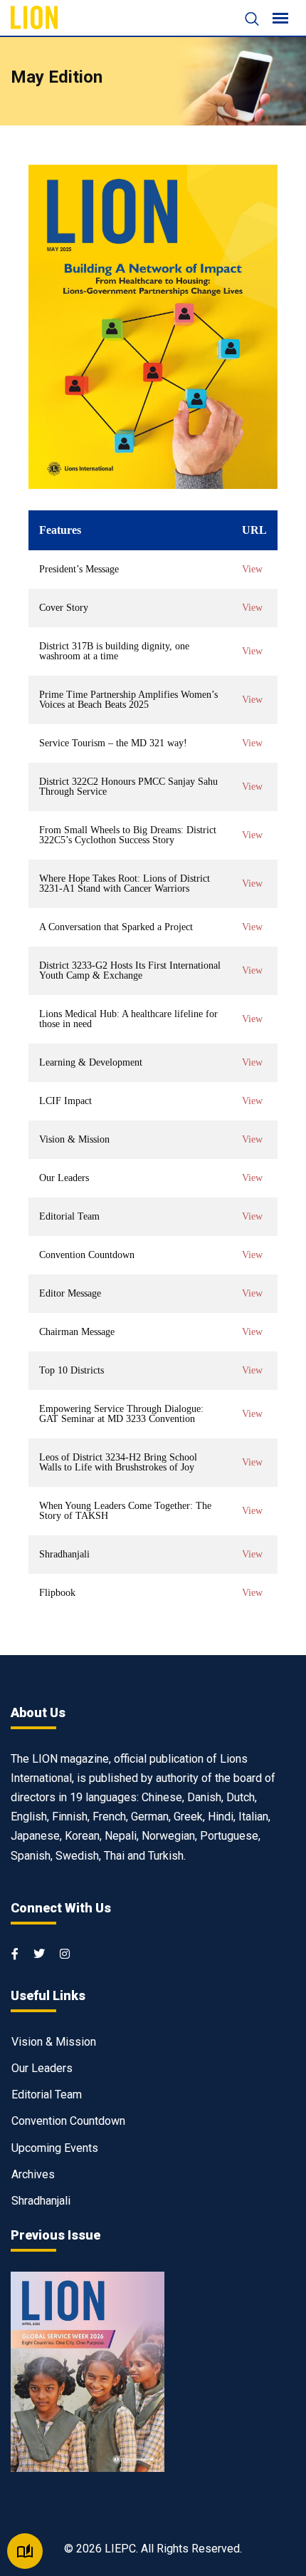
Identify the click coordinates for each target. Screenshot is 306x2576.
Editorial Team (47, 2095)
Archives (33, 2174)
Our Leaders (42, 2068)
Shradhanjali (41, 2201)
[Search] (245, 20)
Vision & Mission (54, 2042)
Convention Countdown (68, 2121)
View (252, 570)
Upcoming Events (55, 2148)
